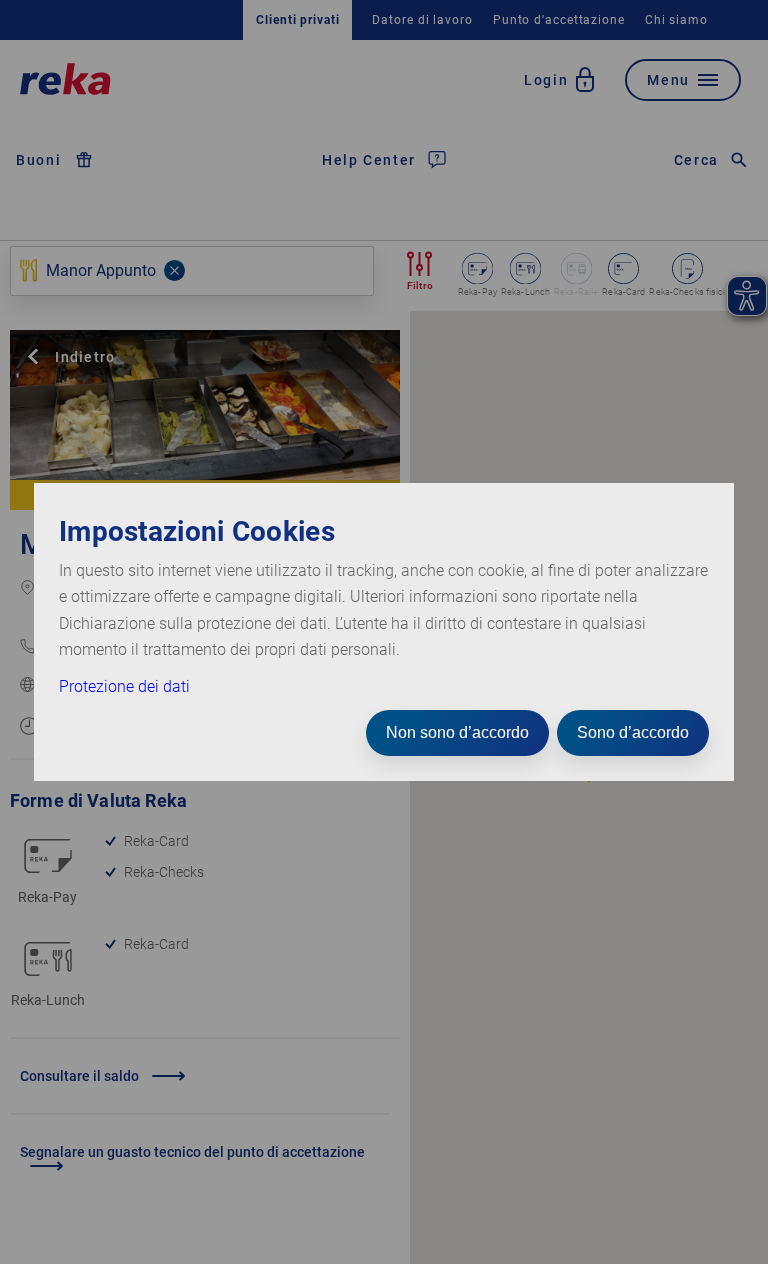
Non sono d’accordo (457, 732)
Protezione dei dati (124, 686)
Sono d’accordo (633, 732)
